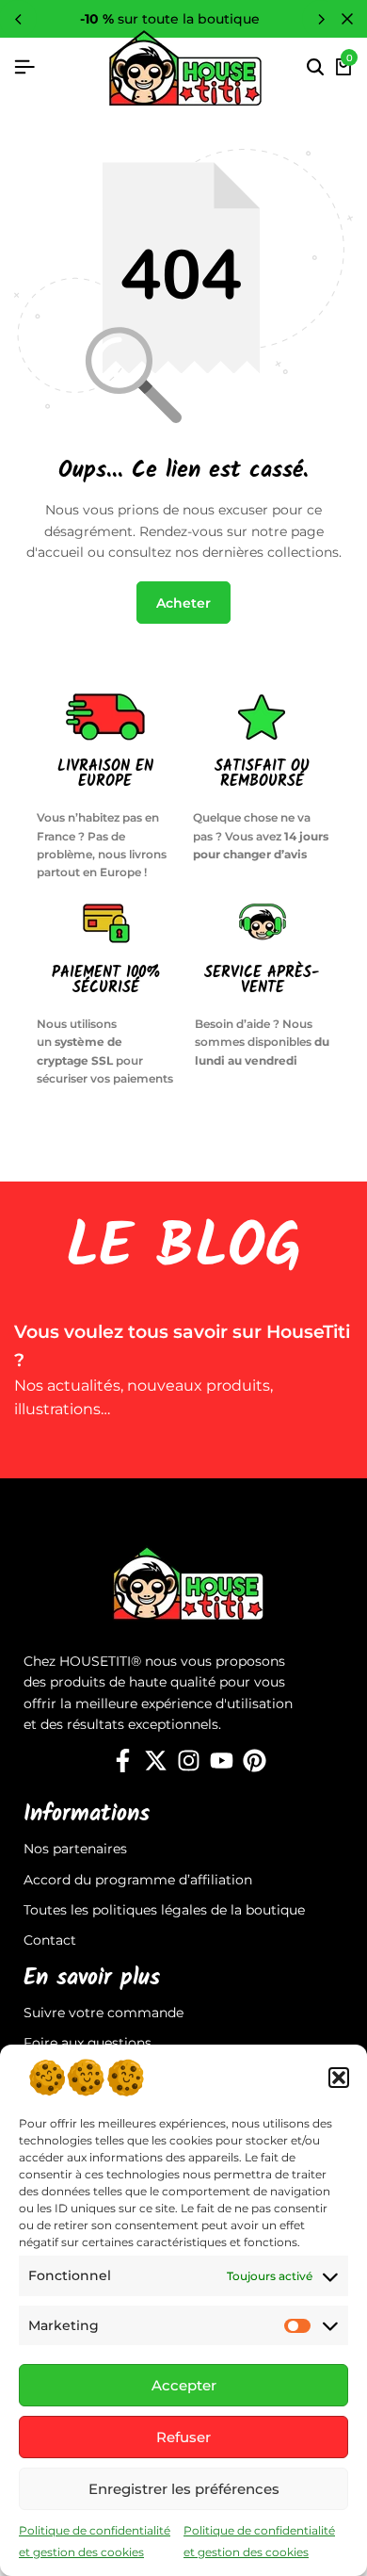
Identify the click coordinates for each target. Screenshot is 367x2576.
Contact (50, 1940)
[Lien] (123, 1761)
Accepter (184, 2385)
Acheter (183, 603)
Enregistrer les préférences (184, 2489)
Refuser (183, 2437)
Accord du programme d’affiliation (138, 1880)
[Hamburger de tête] (24, 67)
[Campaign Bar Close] (347, 19)
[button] (339, 2078)
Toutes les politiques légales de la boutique (164, 1910)
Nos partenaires (75, 1849)
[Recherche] (315, 68)
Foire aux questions (88, 2043)
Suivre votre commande (104, 2013)
